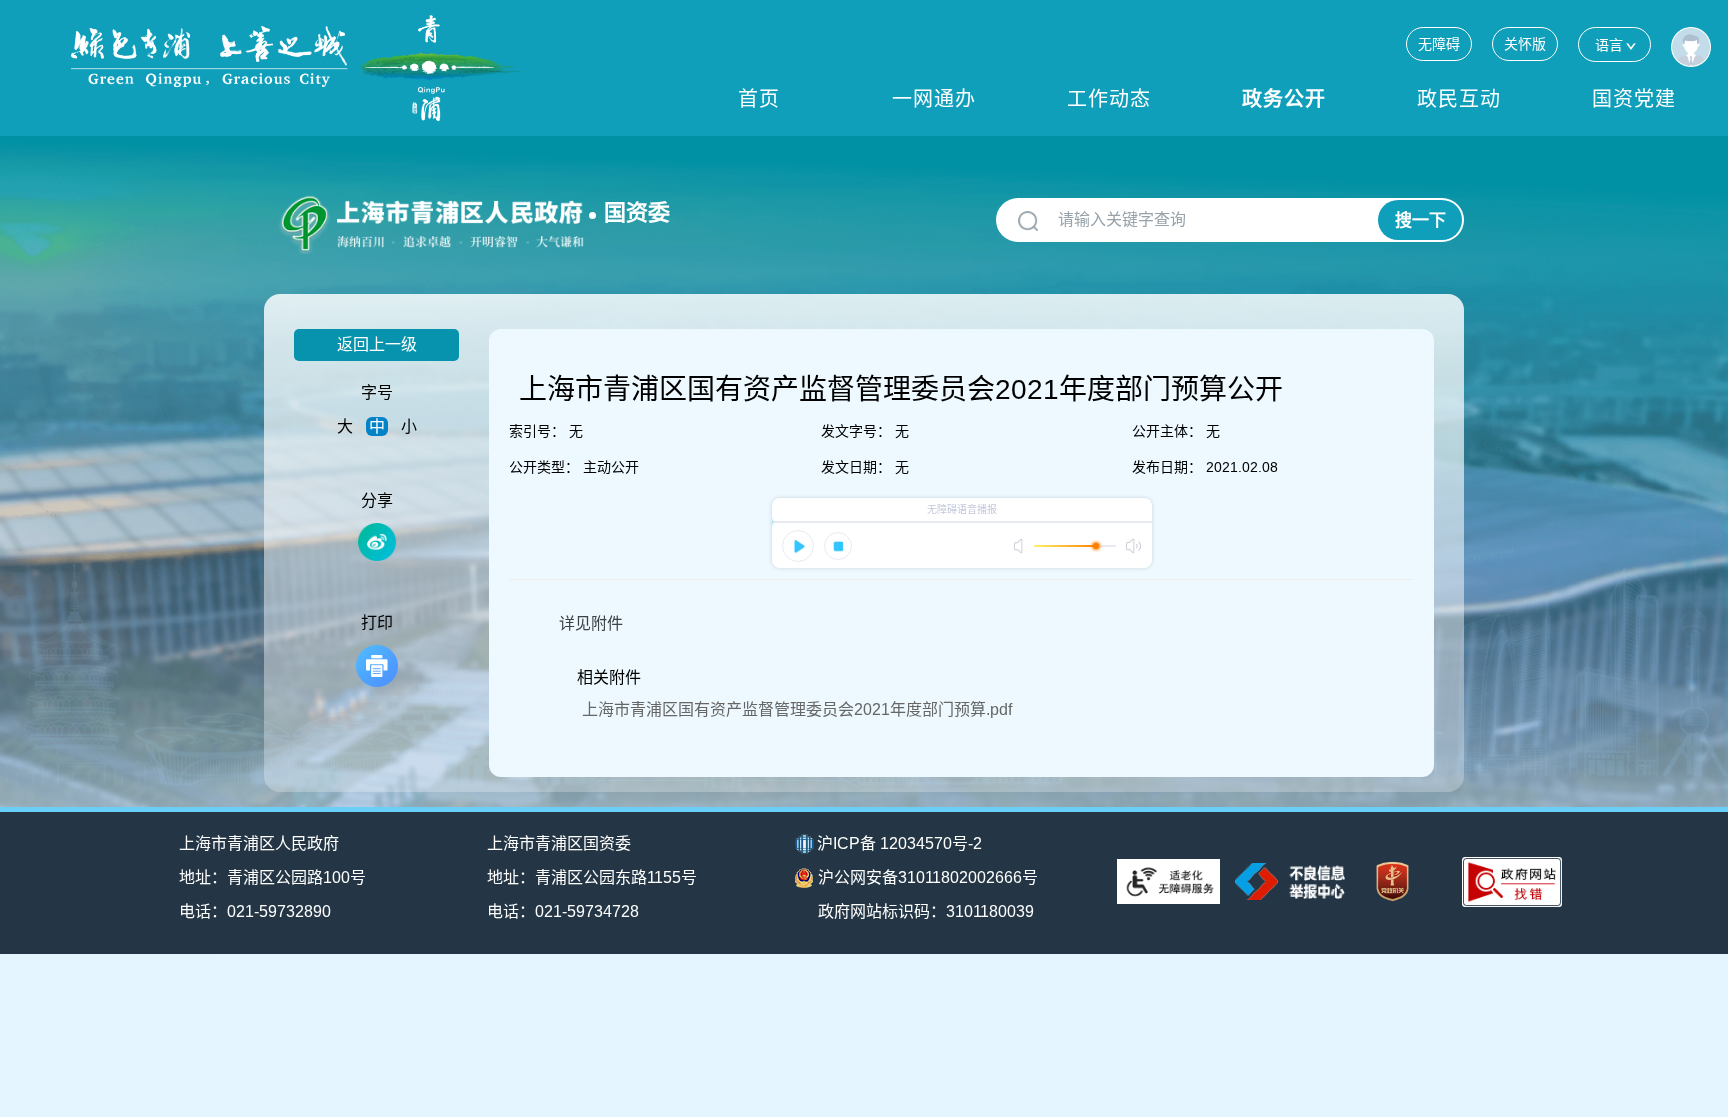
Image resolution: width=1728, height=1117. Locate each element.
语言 (1609, 45)
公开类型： (544, 467)
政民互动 (1459, 99)
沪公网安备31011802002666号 (928, 877)
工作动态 (1109, 99)
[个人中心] (1691, 47)
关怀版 (1525, 44)
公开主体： (1167, 431)
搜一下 (1420, 220)
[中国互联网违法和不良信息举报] (1290, 881)
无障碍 (1439, 44)
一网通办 (934, 99)
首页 (759, 99)
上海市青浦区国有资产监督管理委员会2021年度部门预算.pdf (797, 709)
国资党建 (1634, 99)
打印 (377, 622)
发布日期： (1167, 467)
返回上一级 (377, 344)
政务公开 (1284, 99)
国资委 (637, 212)
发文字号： (856, 431)
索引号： (537, 431)
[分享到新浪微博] (377, 542)
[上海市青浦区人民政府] (296, 68)
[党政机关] (1392, 881)
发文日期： (856, 467)
